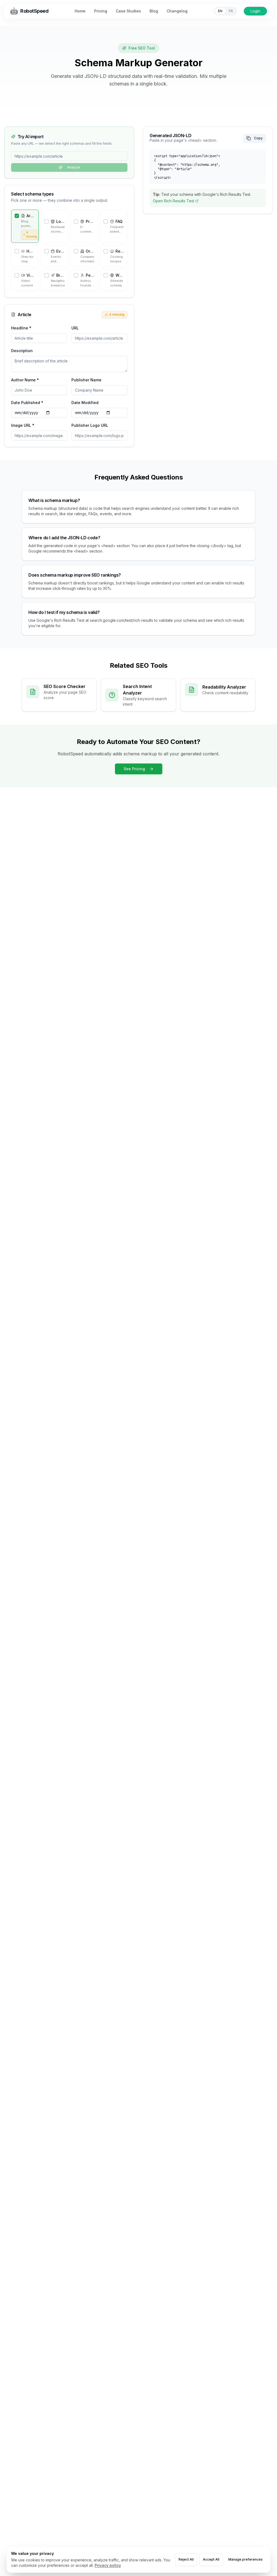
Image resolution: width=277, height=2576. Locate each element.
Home (80, 11)
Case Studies (128, 11)
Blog (154, 11)
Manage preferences (245, 2559)
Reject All (186, 2559)
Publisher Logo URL (90, 425)
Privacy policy (108, 2565)
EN (220, 11)
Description (22, 351)
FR (231, 11)
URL (75, 328)
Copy (258, 138)
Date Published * (27, 403)
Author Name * (25, 380)
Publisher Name (86, 380)
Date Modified (85, 403)
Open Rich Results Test (174, 201)
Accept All (211, 2559)
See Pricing (134, 769)
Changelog (177, 11)
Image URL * (23, 425)
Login (255, 11)
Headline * (21, 328)
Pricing (101, 11)
